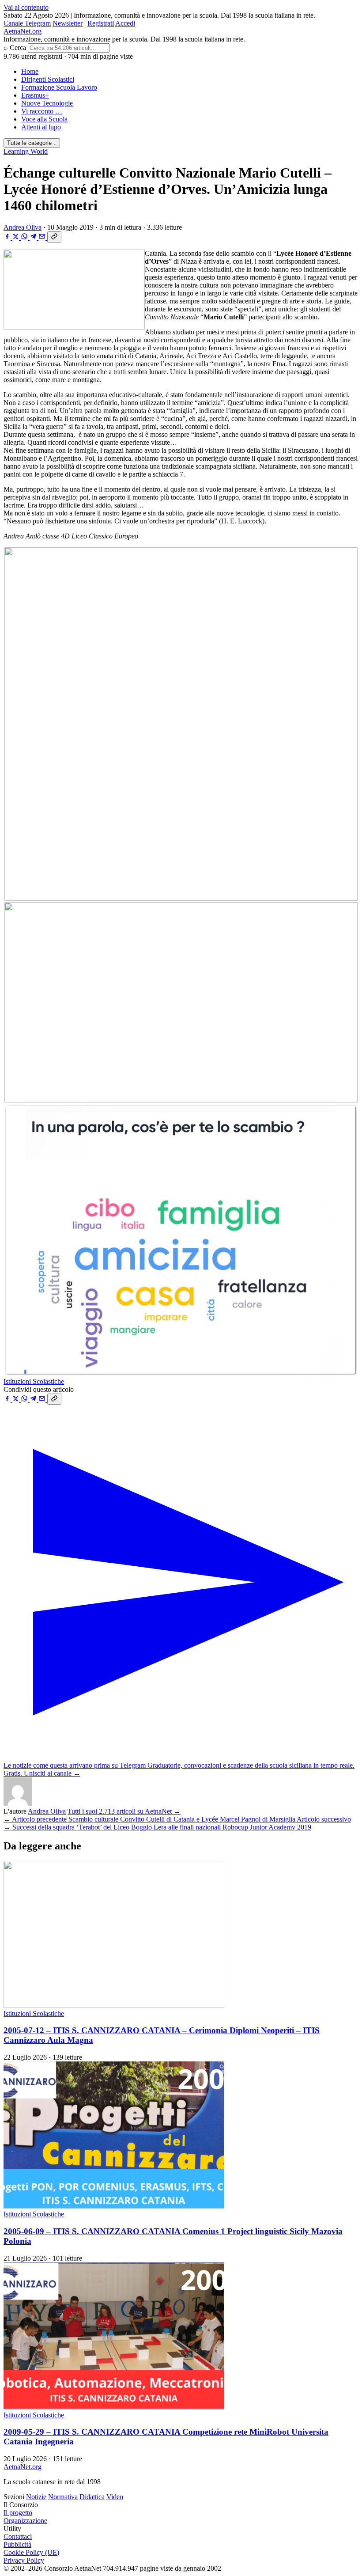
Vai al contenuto (26, 7)
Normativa (63, 2497)
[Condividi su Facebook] (8, 237)
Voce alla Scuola (44, 119)
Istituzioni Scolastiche (34, 1381)
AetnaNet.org (23, 31)
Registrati (101, 23)
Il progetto (18, 2513)
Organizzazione (25, 2521)
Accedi (125, 23)
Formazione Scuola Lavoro (59, 87)
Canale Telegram (27, 23)
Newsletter (68, 23)
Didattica (92, 2497)
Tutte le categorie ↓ (32, 143)
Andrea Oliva (23, 227)
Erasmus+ (35, 95)
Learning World (26, 151)
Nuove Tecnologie (47, 103)
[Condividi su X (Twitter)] (17, 237)
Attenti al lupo (41, 127)
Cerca (18, 47)
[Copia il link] (54, 237)
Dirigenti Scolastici (48, 79)
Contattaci (18, 2536)
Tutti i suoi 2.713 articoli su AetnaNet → (124, 1811)
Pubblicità (17, 2544)
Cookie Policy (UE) (31, 2552)
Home (30, 71)
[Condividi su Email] (43, 237)
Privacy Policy (24, 2560)
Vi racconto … (42, 111)
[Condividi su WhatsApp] (25, 237)
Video (115, 2497)
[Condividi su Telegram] (34, 237)
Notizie (36, 2497)
